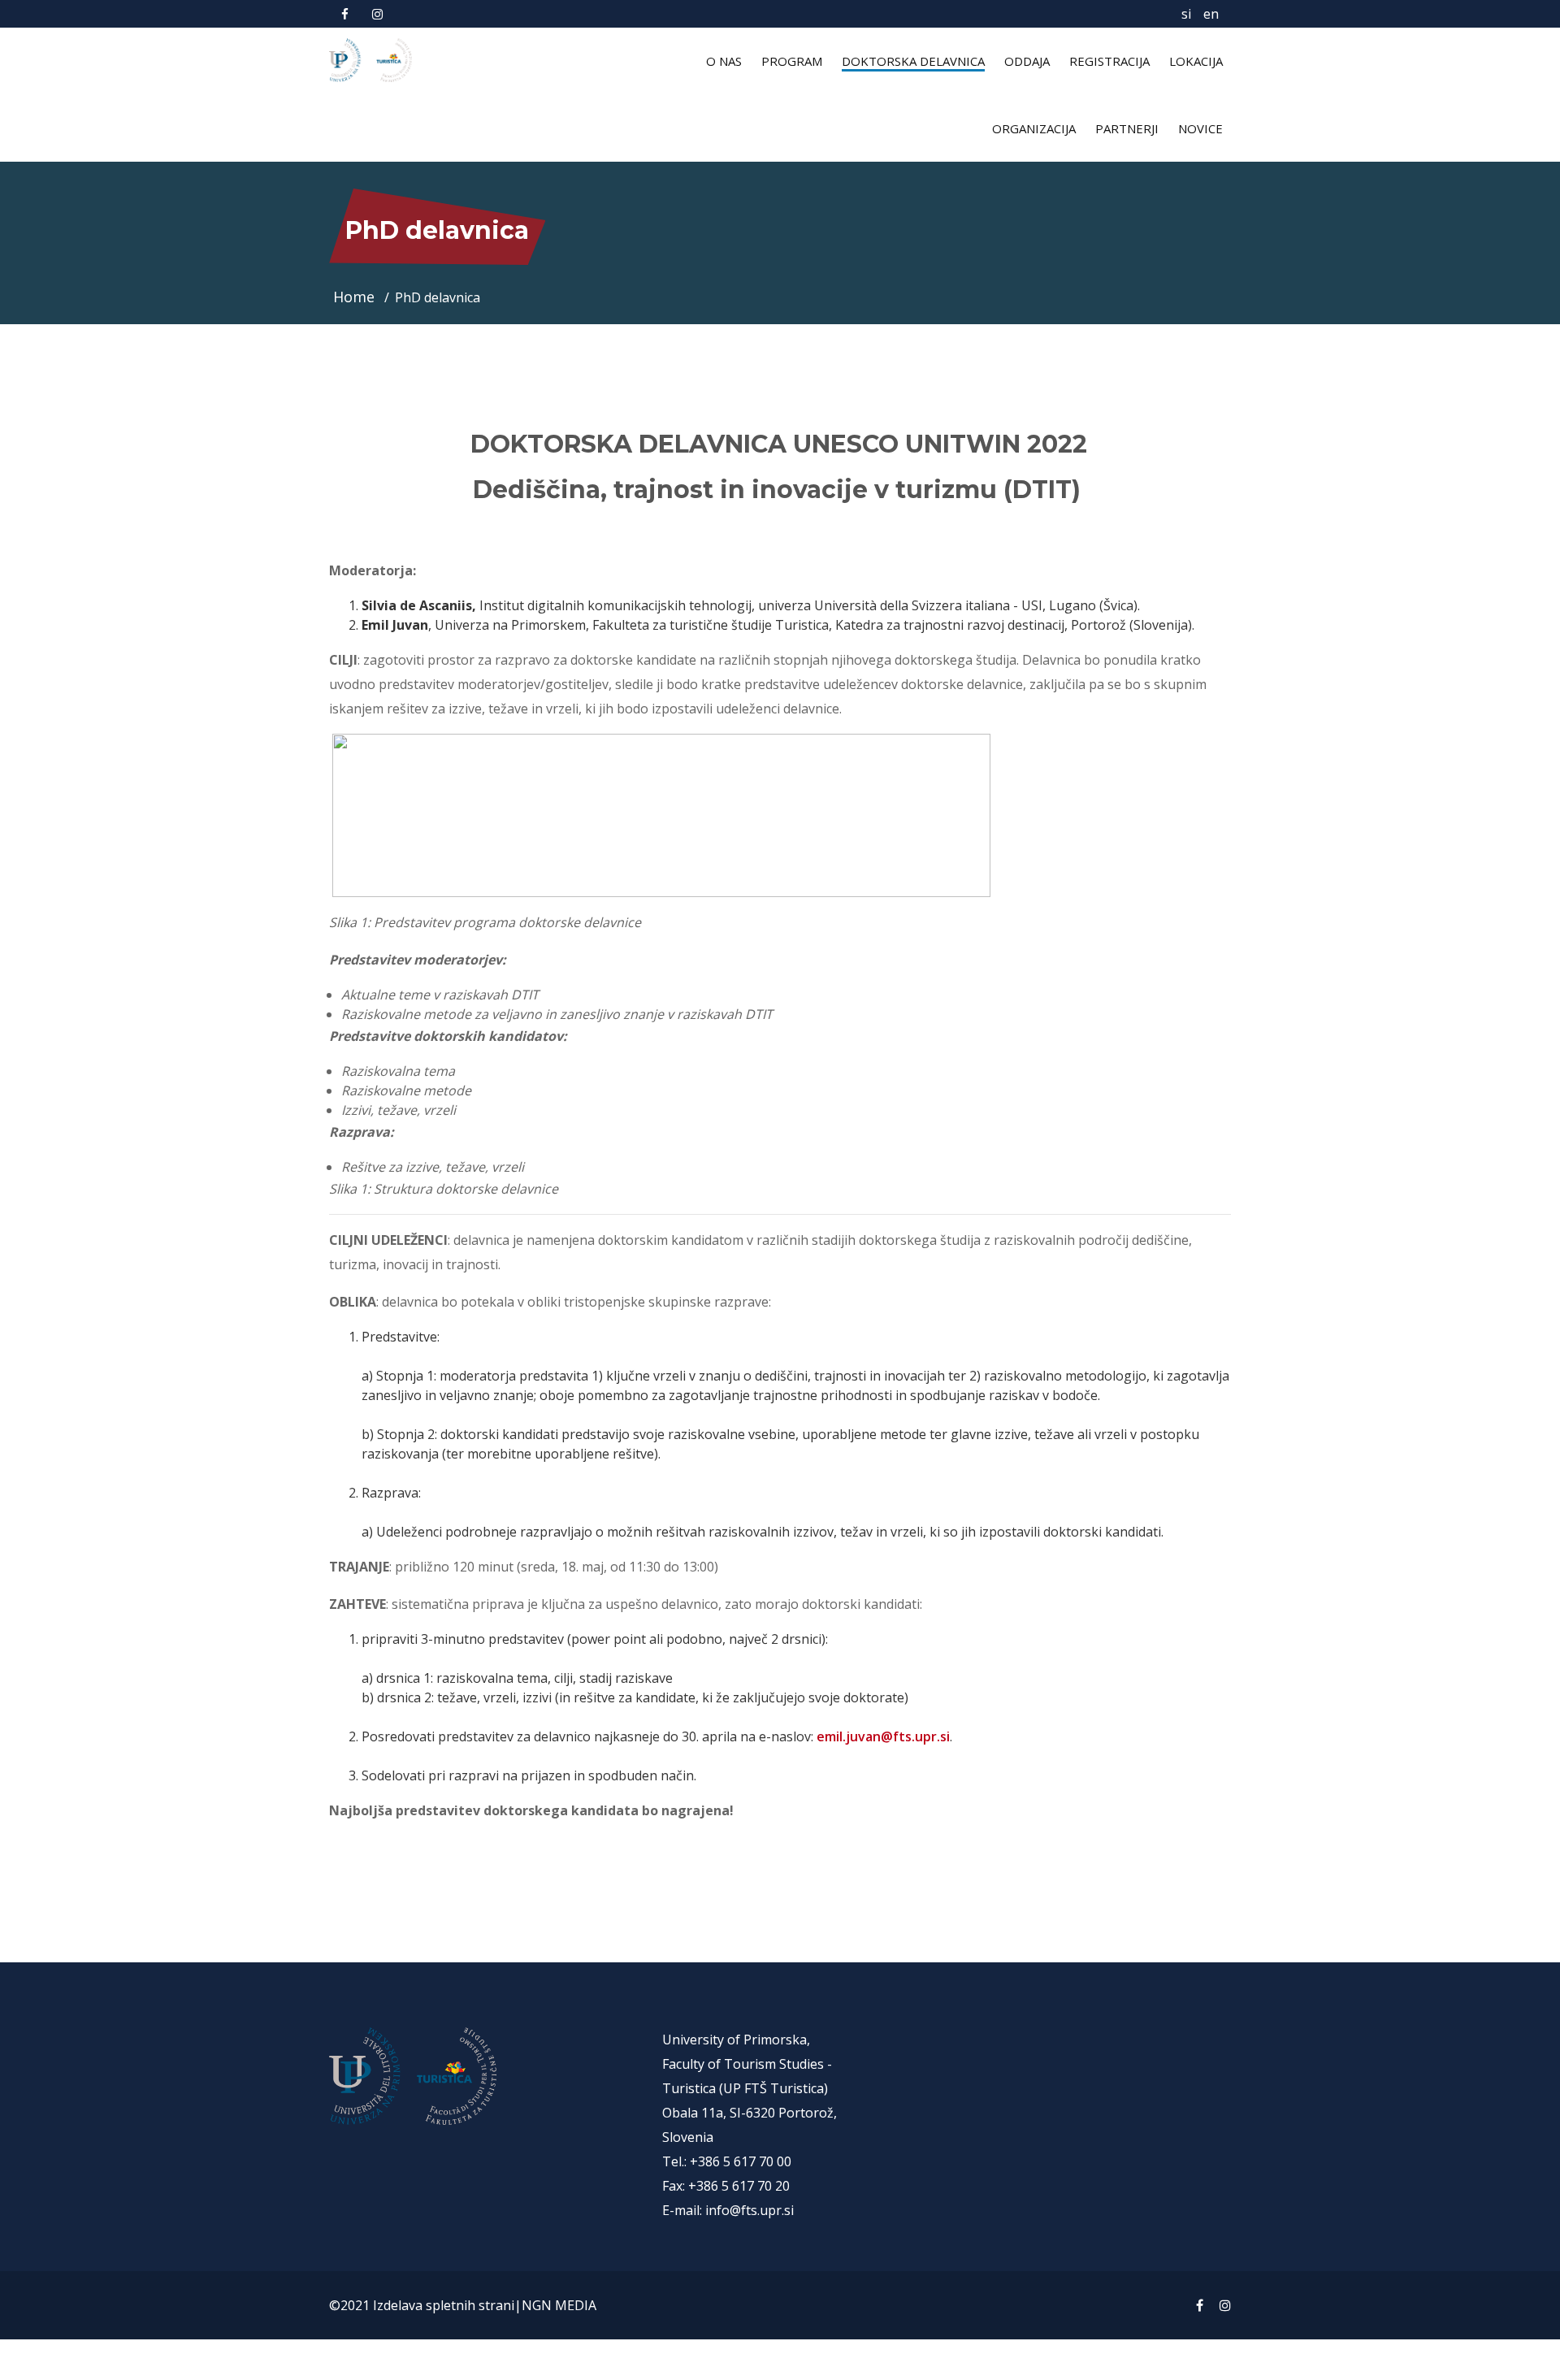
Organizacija (1034, 128)
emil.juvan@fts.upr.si (883, 1736)
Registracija (1109, 61)
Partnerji (1127, 128)
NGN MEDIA (559, 2305)
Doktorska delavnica (913, 61)
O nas (724, 61)
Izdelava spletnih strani (444, 2305)
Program (792, 61)
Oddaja (1027, 61)
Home (356, 297)
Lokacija (1196, 61)
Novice (1200, 128)
